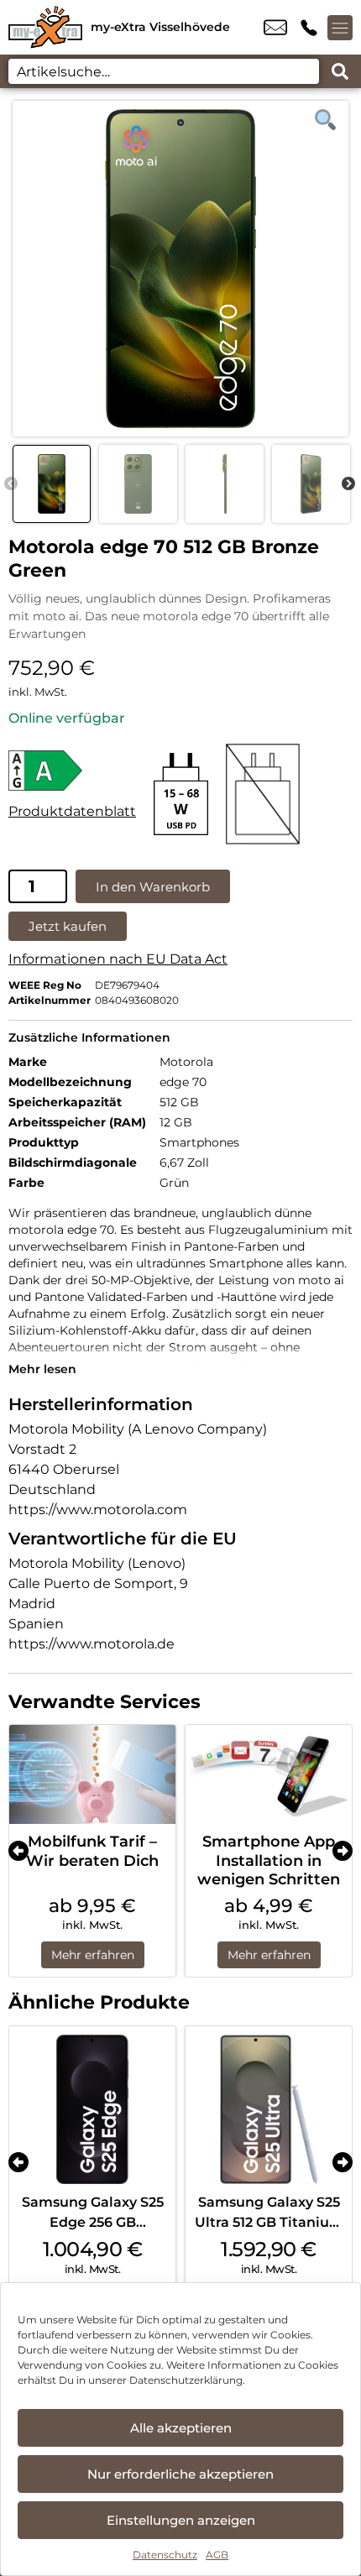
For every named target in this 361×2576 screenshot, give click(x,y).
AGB (217, 2555)
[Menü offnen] (340, 28)
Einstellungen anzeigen (181, 2520)
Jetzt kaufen (68, 926)
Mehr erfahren (93, 1955)
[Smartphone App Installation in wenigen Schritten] (269, 1775)
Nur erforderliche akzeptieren (180, 2474)
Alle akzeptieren (181, 2428)
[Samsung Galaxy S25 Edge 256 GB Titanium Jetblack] (92, 2109)
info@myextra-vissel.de (275, 28)
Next (348, 484)
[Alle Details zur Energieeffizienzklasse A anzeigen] (72, 771)
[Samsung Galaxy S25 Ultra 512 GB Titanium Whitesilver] (269, 2109)
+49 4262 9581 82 (309, 28)
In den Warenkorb (153, 887)
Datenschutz (165, 2555)
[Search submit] (340, 71)
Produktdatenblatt (72, 811)
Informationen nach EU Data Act (118, 959)
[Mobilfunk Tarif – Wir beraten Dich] (92, 1775)
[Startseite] (45, 27)
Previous (11, 484)
